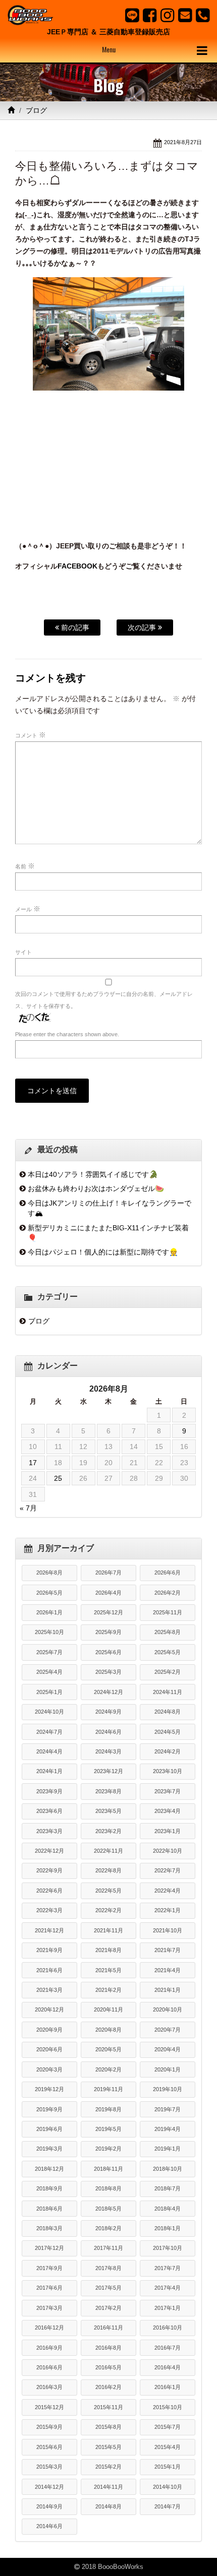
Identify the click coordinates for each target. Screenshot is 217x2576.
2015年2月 (108, 2467)
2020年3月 (49, 2069)
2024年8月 (168, 1712)
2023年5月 (108, 1811)
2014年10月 (168, 2487)
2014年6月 (49, 2526)
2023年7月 (168, 1791)
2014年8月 (108, 2506)
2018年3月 (49, 2228)
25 (58, 1478)
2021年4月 (168, 1970)
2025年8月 (168, 1632)
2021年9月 (49, 1950)
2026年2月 (168, 1593)
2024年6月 (108, 1732)
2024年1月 (49, 1771)
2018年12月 (49, 2169)
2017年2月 (108, 2308)
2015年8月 (108, 2427)
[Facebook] (150, 15)
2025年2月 (168, 1672)
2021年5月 (108, 1970)
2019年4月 (168, 2129)
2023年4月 (168, 1811)
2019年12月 (49, 2089)
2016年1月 (168, 2387)
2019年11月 (108, 2089)
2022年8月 (108, 1870)
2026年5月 (49, 1593)
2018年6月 (49, 2209)
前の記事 (74, 627)
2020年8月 (108, 2030)
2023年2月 (108, 1831)
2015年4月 (168, 2447)
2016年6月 (49, 2367)
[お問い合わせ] (185, 15)
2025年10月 (49, 1632)
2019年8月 (108, 2109)
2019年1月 (168, 2149)
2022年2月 (108, 1910)
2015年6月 (49, 2447)
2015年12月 (49, 2407)
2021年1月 (168, 1990)
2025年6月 (108, 1652)
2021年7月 (168, 1950)
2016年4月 (168, 2367)
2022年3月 (49, 1910)
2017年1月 (168, 2308)
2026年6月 (168, 1573)
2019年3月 (49, 2149)
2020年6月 (49, 2049)
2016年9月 (49, 2348)
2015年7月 (168, 2427)
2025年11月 (168, 1612)
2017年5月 (108, 2288)
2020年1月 (168, 2069)
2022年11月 (108, 1851)
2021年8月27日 (183, 142)
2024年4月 (49, 1751)
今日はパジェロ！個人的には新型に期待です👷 (103, 1252)
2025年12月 (108, 1612)
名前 (25, 866)
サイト (23, 952)
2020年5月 (108, 2049)
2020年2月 (108, 2069)
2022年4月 (168, 1891)
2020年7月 (168, 2030)
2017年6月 (49, 2288)
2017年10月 (168, 2248)
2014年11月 (108, 2487)
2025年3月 (108, 1672)
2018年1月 (168, 2228)
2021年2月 (108, 1990)
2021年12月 (49, 1930)
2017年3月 (49, 2308)
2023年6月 (49, 1811)
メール (28, 909)
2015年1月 (168, 2467)
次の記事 (143, 627)
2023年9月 (49, 1791)
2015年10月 (168, 2407)
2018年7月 (168, 2188)
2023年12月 (108, 1771)
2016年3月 (49, 2387)
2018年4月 (168, 2209)
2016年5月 (108, 2367)
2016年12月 (49, 2328)
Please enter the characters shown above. (67, 1034)
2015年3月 (49, 2467)
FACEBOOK (77, 566)
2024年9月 (108, 1712)
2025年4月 (49, 1672)
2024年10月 (49, 1712)
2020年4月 (168, 2049)
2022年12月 (49, 1851)
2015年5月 (108, 2447)
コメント (31, 735)
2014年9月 (49, 2506)
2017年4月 (168, 2288)
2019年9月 (49, 2109)
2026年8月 (49, 1573)
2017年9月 (49, 2268)
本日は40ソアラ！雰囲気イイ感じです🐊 (93, 1174)
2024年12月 (108, 1692)
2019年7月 (168, 2109)
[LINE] (132, 15)
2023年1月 (168, 1831)
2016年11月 (108, 2328)
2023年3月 (49, 1831)
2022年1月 (168, 1910)
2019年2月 (108, 2149)
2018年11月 (108, 2169)
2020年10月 (168, 2009)
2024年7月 (49, 1732)
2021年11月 (108, 1930)
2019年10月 (168, 2089)
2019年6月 (49, 2129)
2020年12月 (49, 2009)
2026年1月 (49, 1612)
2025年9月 (108, 1632)
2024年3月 (108, 1751)
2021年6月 (49, 1970)
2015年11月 (108, 2407)
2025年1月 (49, 1692)
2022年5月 (108, 1891)
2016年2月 (108, 2387)
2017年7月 (168, 2268)
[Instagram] (167, 15)
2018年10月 (168, 2169)
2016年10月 (168, 2328)
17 (33, 1463)
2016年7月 (168, 2348)
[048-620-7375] (203, 15)
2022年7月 (168, 1870)
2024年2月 (168, 1751)
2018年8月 (108, 2188)
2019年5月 (108, 2129)
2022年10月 (168, 1851)
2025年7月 (49, 1652)
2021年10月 (168, 1930)
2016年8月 (108, 2348)
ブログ (36, 110)
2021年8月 (108, 1950)
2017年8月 (108, 2268)
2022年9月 (49, 1870)
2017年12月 (49, 2248)
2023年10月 (168, 1771)
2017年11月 (108, 2248)
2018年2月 (108, 2228)
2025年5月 (168, 1652)
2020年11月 (108, 2009)
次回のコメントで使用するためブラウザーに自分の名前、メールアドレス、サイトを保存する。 (104, 1000)
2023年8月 (108, 1791)
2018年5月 (108, 2209)
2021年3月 (49, 1990)
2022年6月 (49, 1891)
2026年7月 (108, 1573)
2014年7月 (168, 2506)
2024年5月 (168, 1732)
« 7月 (28, 1508)
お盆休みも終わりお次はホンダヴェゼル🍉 (96, 1188)
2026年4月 (108, 1593)
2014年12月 (49, 2487)
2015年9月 (49, 2427)
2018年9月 (49, 2188)
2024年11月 (168, 1692)
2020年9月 (49, 2030)
